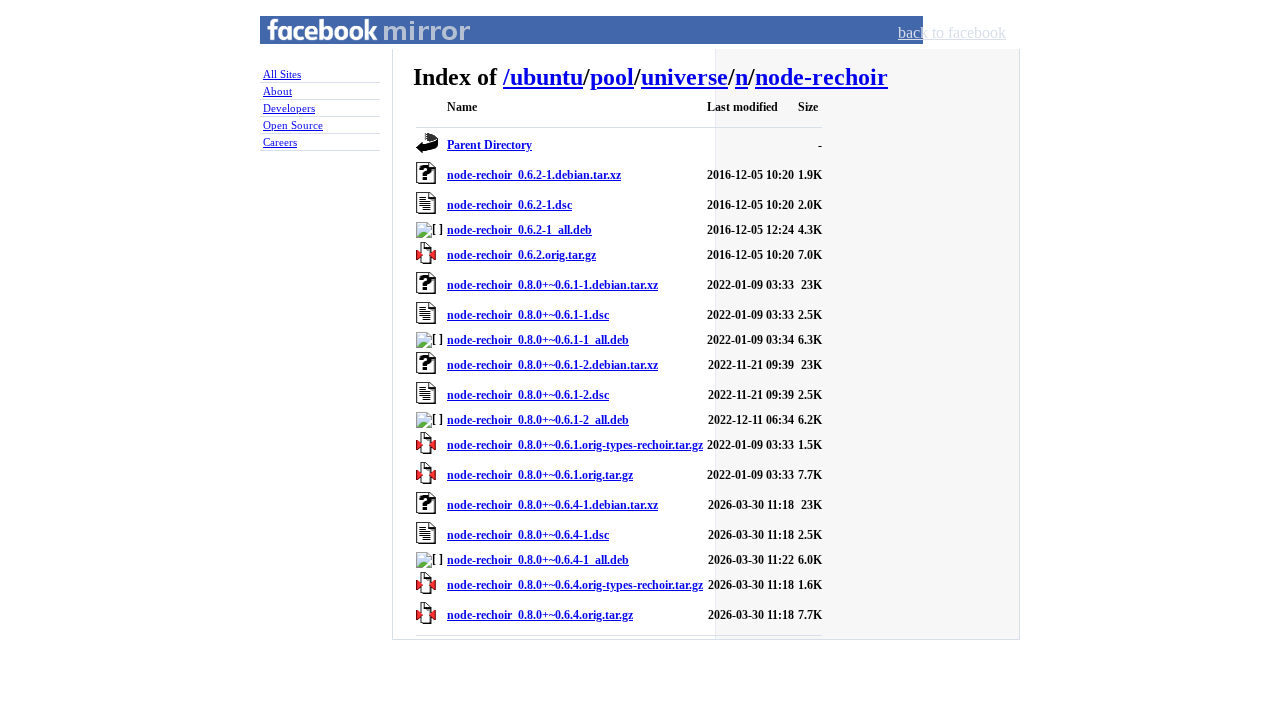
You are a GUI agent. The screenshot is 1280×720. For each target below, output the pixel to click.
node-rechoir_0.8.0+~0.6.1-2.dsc (528, 395)
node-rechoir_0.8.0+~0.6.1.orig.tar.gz (540, 475)
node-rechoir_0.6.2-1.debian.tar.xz (534, 175)
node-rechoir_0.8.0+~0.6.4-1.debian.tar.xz (552, 505)
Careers (280, 142)
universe (684, 77)
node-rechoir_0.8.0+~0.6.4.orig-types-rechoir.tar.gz (575, 585)
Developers (289, 108)
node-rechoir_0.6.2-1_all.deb (519, 230)
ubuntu (546, 77)
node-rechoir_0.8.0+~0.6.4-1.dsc (528, 535)
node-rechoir (821, 77)
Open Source (293, 125)
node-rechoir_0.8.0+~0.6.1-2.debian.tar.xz (552, 365)
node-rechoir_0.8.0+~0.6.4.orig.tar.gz (540, 615)
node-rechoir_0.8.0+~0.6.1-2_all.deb (538, 420)
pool (612, 77)
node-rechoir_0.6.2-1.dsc (509, 205)
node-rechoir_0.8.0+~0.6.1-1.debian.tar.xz (552, 285)
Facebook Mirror (350, 53)
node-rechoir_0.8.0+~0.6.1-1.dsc (528, 315)
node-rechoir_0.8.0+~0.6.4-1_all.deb (538, 560)
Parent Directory (489, 145)
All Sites (282, 74)
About (277, 91)
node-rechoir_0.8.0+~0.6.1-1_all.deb (538, 340)
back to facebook (952, 32)
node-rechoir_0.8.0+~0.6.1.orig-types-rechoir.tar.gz (575, 445)
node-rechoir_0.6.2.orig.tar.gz (521, 255)
